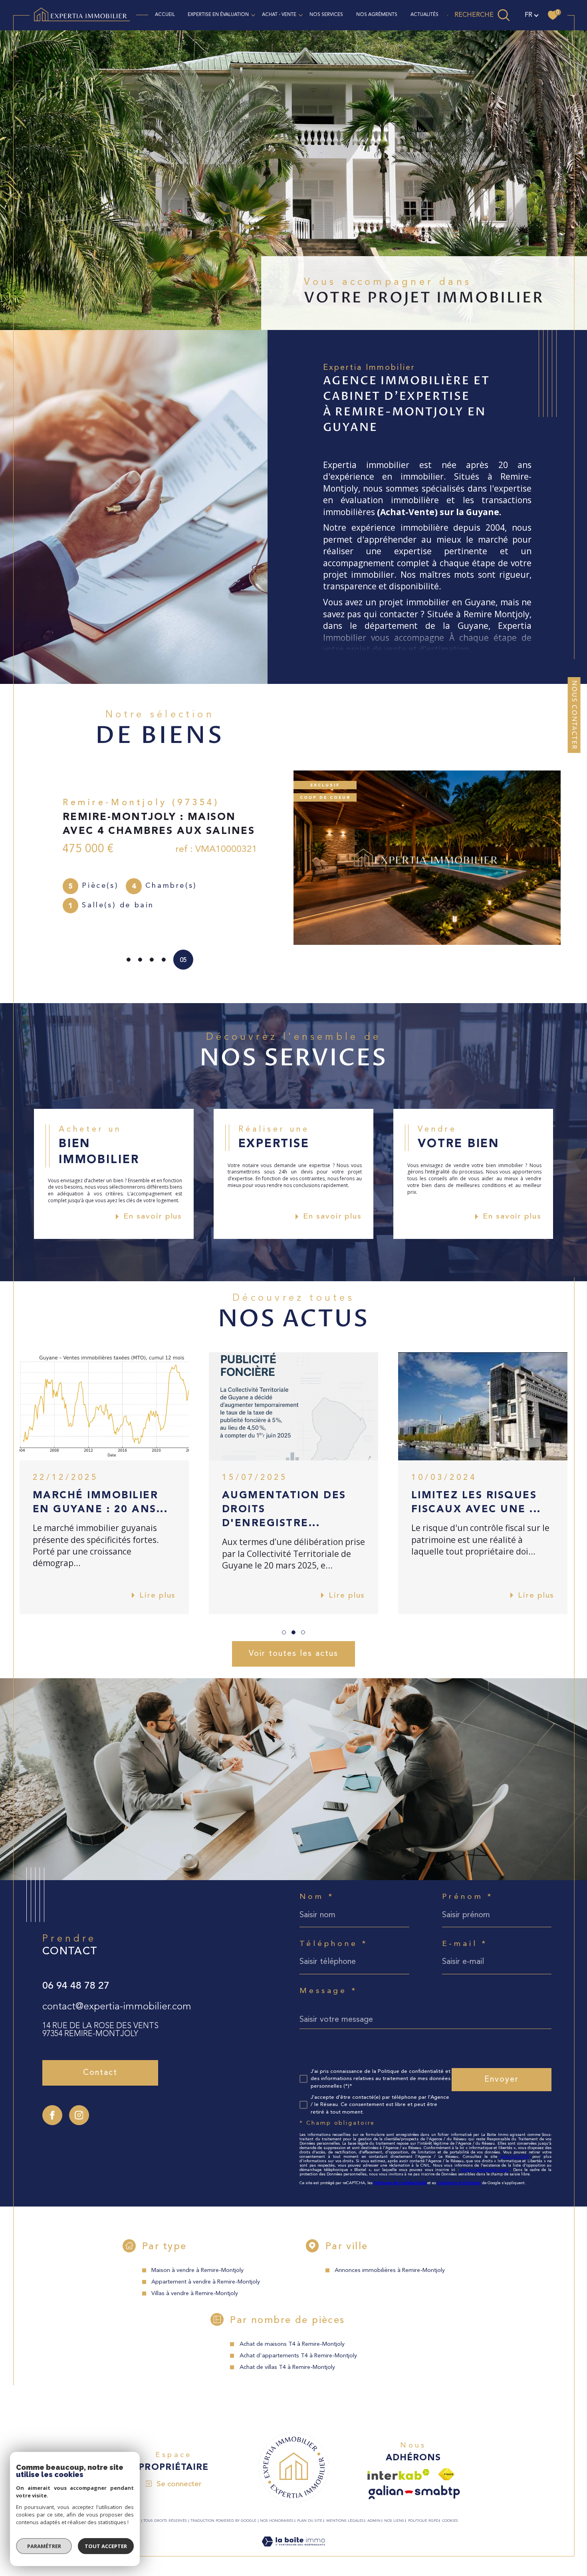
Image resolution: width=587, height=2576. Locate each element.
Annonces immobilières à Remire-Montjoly (390, 2271)
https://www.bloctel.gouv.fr (485, 2170)
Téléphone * (334, 1944)
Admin (374, 2521)
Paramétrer (44, 2546)
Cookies (450, 2521)
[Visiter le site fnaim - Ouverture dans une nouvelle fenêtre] (446, 2474)
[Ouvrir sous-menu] (253, 15)
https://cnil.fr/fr (515, 2157)
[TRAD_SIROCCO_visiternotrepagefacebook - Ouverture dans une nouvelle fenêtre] (52, 2115)
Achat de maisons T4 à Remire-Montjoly (292, 2344)
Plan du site (310, 2521)
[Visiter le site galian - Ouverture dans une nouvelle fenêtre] (414, 2492)
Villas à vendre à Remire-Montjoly (195, 2294)
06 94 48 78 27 (76, 1986)
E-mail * (465, 1944)
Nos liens (394, 2521)
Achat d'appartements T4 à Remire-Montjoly (298, 2356)
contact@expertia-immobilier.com (117, 2007)
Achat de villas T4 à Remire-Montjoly (287, 2368)
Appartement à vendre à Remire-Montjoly (206, 2282)
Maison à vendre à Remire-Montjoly (197, 2271)
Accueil (165, 15)
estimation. (449, 649)
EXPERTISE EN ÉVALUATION (218, 15)
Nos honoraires (277, 2521)
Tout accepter (106, 2546)
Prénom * (468, 1897)
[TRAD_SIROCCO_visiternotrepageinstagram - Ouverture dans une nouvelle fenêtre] (79, 2115)
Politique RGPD (423, 2521)
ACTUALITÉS (424, 15)
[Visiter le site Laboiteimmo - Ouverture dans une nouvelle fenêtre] (293, 2551)
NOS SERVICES (326, 15)
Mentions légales (345, 2521)
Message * (328, 1991)
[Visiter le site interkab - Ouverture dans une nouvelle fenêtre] (399, 2474)
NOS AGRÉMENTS (377, 15)
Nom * (317, 1897)
